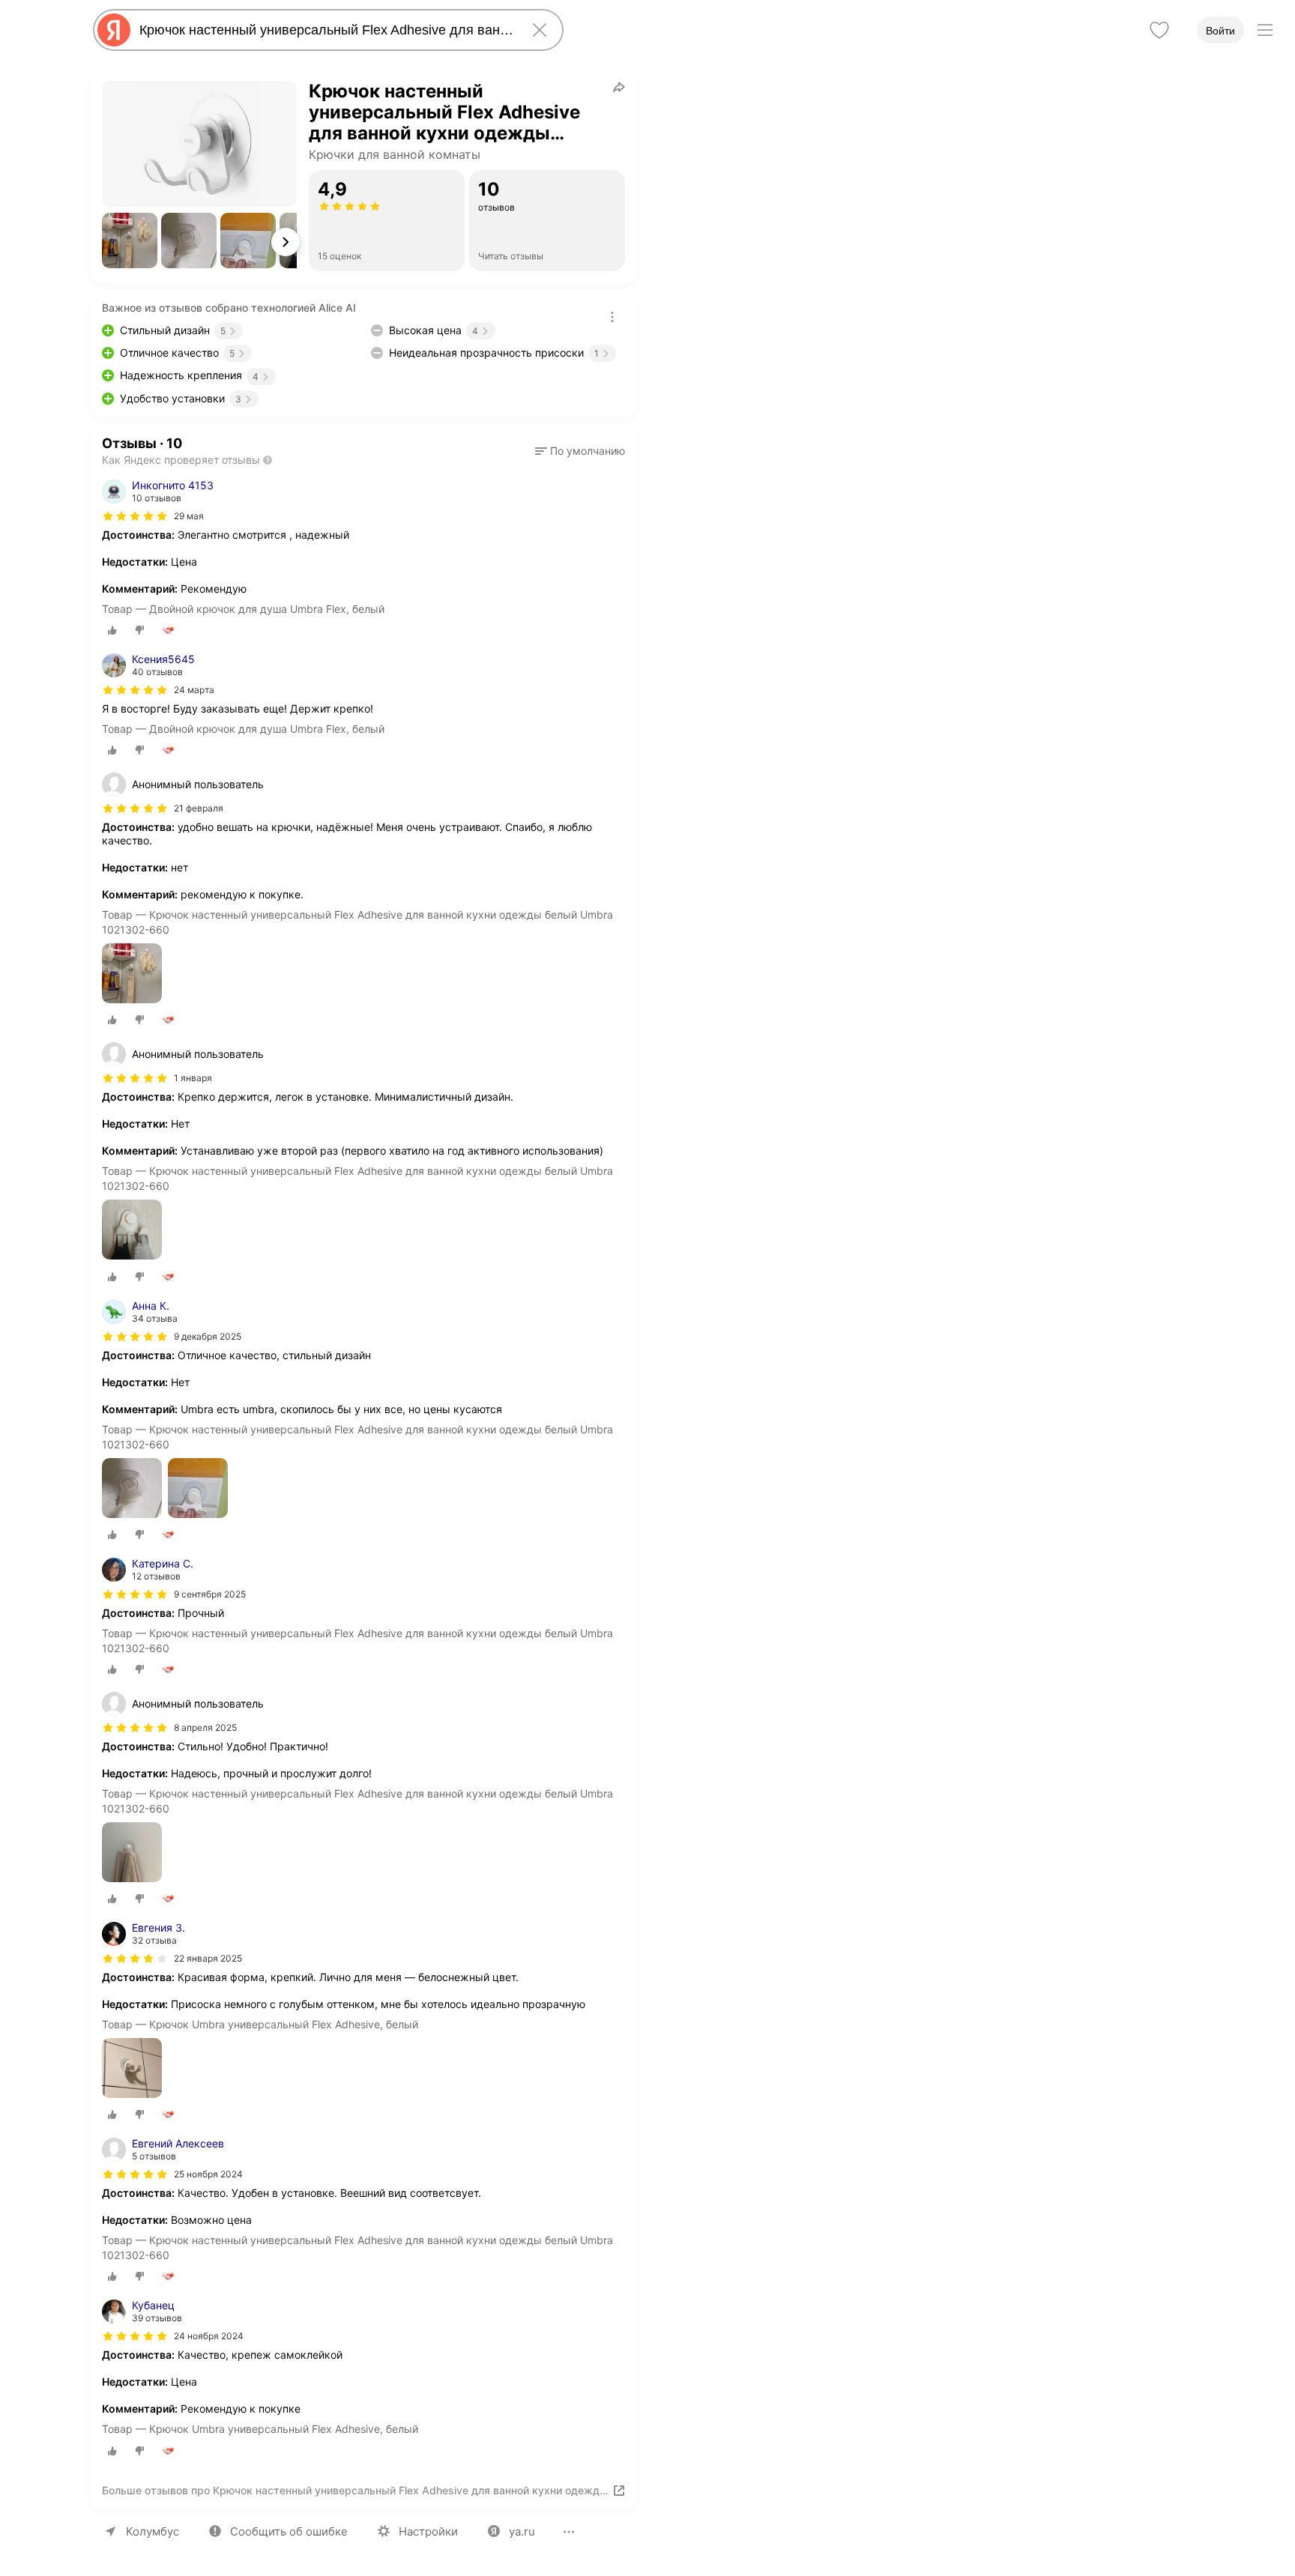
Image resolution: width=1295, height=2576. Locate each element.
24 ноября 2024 (209, 2336)
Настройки (428, 2531)
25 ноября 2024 (208, 2174)
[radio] (112, 630)
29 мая (189, 516)
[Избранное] (1159, 30)
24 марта (194, 690)
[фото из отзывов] (132, 974)
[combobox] (325, 30)
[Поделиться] (619, 87)
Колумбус (153, 2531)
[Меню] (1265, 30)
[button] (130, 241)
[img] (135, 516)
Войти (1220, 31)
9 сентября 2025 (210, 1594)
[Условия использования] (612, 317)
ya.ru (522, 2531)
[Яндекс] (114, 30)
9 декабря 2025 (208, 1336)
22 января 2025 (208, 1958)
